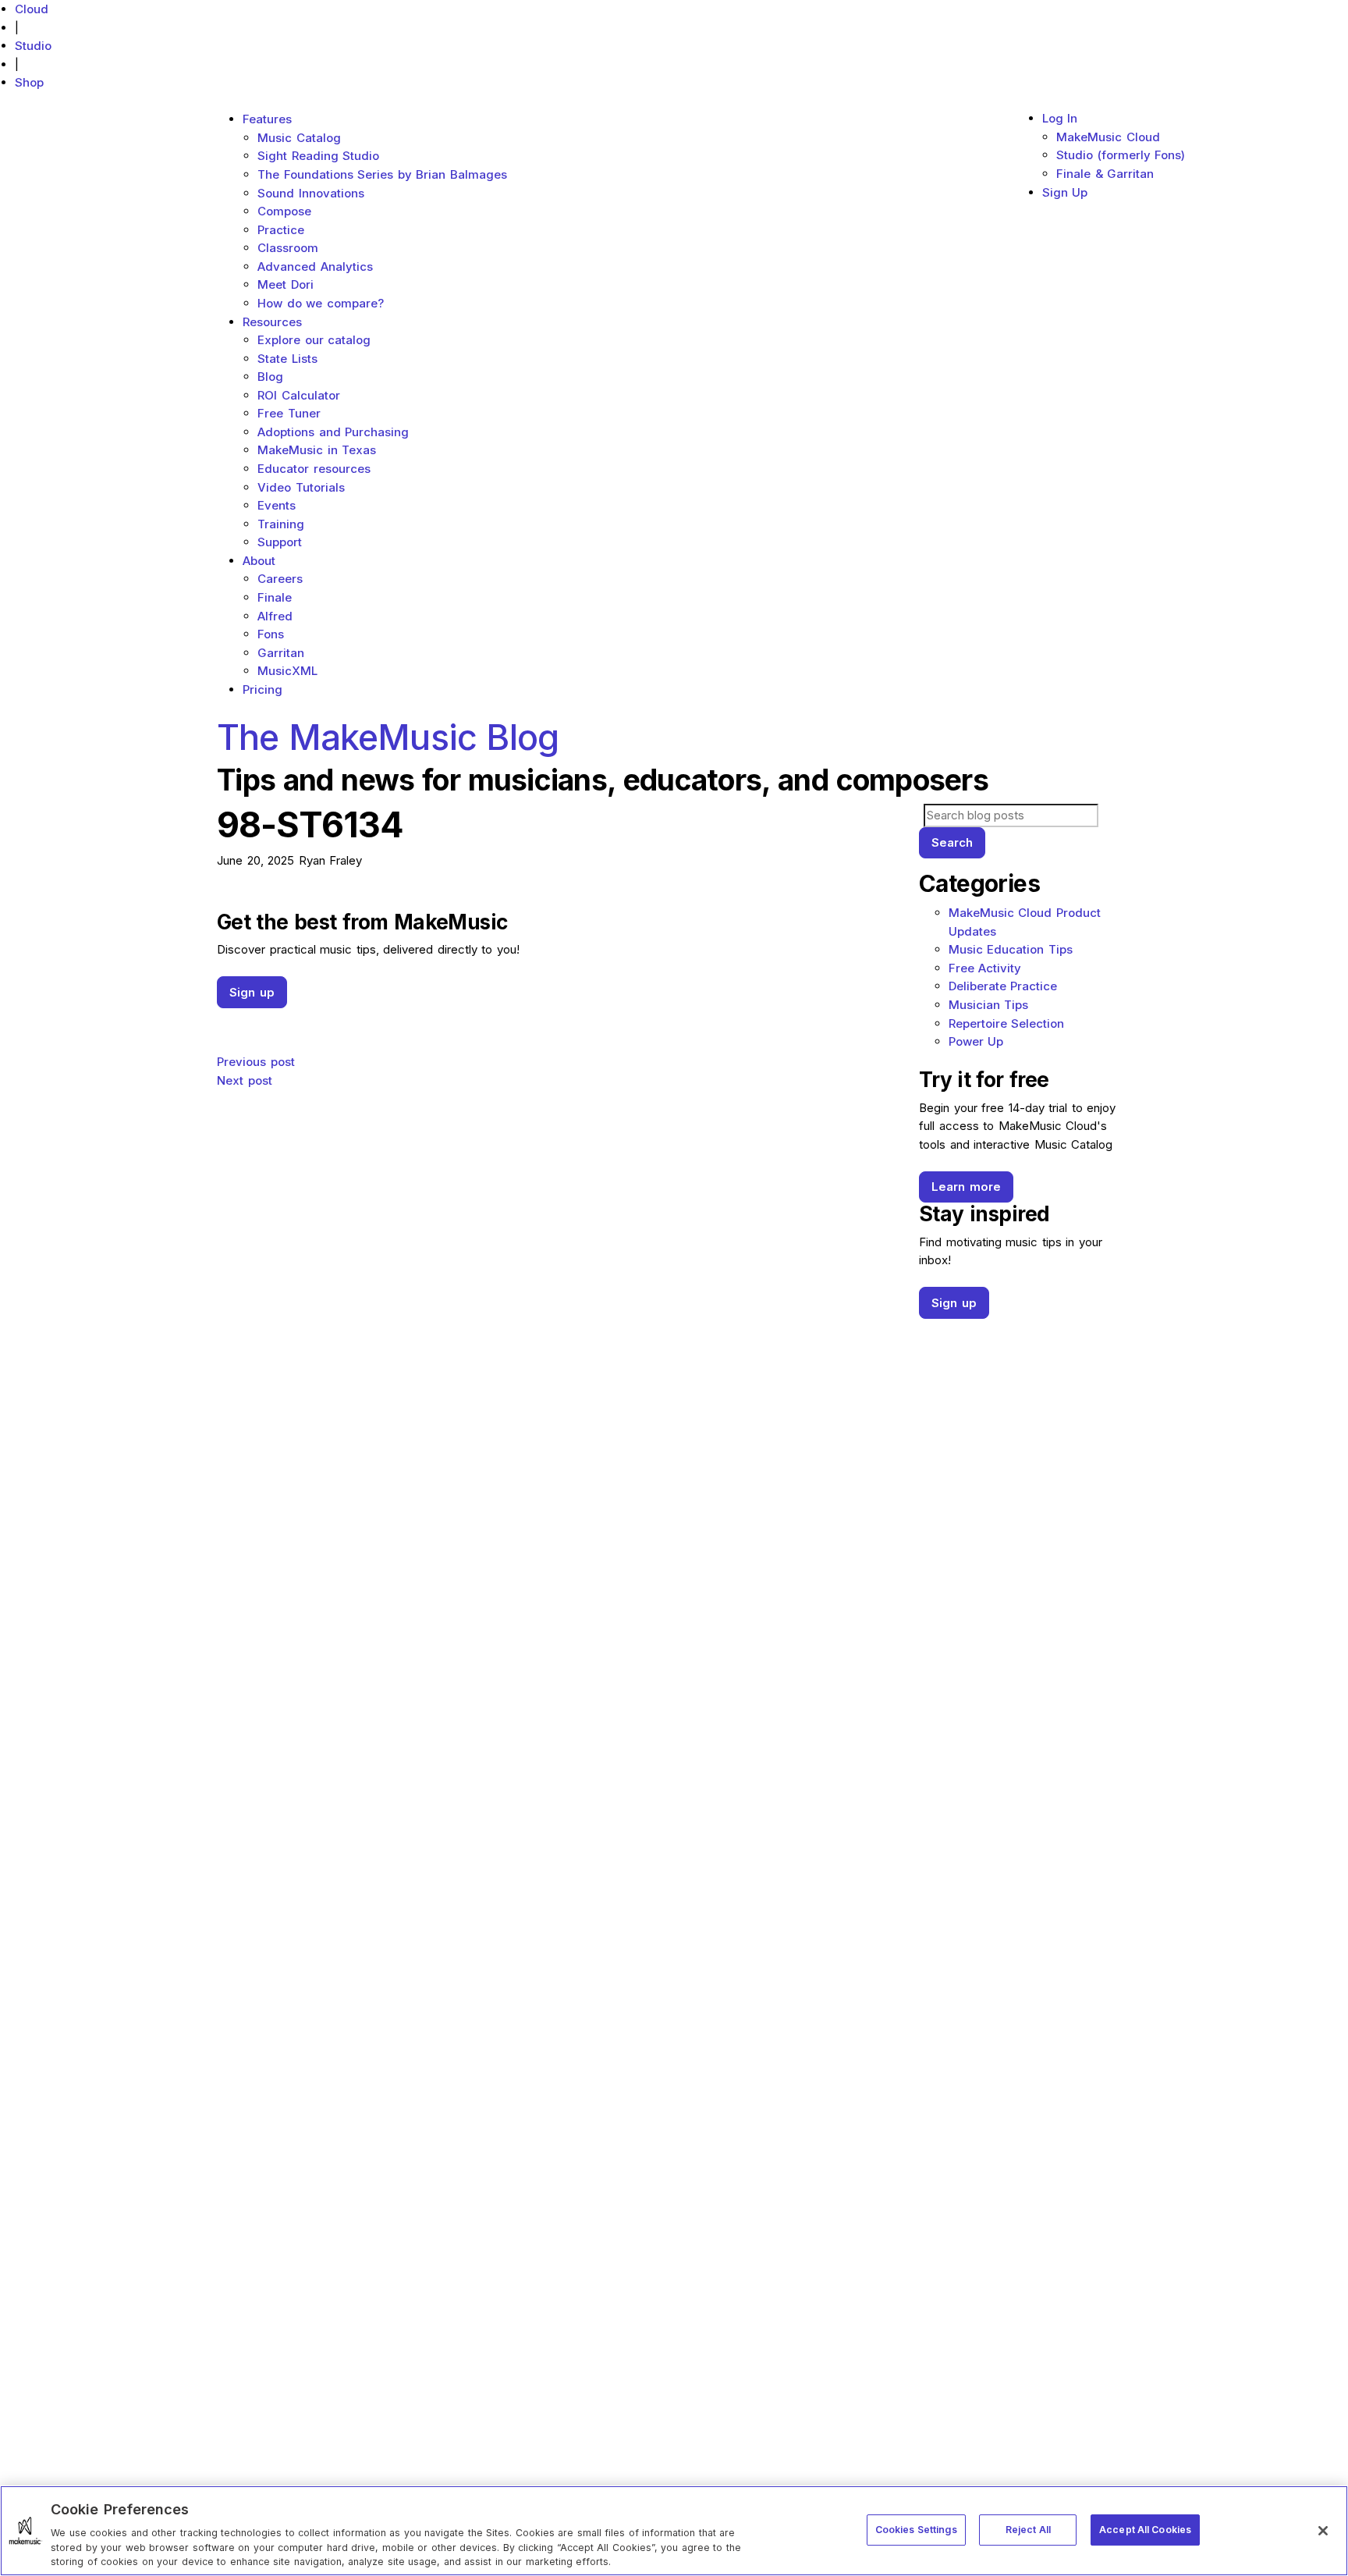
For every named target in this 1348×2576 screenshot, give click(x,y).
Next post (245, 1080)
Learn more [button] (966, 1187)
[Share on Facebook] (557, 1017)
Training (281, 524)
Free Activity (985, 968)
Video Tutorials (301, 487)
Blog (270, 377)
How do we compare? (321, 303)
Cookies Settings (916, 2529)
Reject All (1028, 2529)
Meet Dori (286, 284)
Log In (1060, 118)
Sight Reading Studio (318, 156)
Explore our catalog (314, 340)
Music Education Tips (1011, 949)
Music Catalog (299, 138)
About (259, 561)
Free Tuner (289, 413)
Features (267, 119)
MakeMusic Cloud (1108, 137)
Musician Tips (989, 1005)
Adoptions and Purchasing (333, 432)
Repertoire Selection (1007, 1023)
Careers (280, 579)
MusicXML (287, 671)
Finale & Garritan (1105, 174)
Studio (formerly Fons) (1121, 155)
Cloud (32, 9)
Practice (281, 230)
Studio (33, 46)
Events (277, 505)
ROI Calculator (299, 395)
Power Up (976, 1041)
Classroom (288, 248)
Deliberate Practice (1003, 986)
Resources (272, 322)
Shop (29, 82)
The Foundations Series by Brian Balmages (382, 174)
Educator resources (314, 469)
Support (280, 542)
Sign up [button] (252, 992)
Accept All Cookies (1145, 2529)
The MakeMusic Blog (388, 737)
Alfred (275, 616)
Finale (275, 597)
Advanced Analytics (315, 266)
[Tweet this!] (557, 1033)
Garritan (281, 653)
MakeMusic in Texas (317, 450)
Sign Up (1065, 192)
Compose (284, 211)
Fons (271, 634)
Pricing (263, 689)
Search (952, 842)
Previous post (256, 1062)
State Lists (287, 359)
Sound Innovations (311, 193)
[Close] (1323, 2531)
